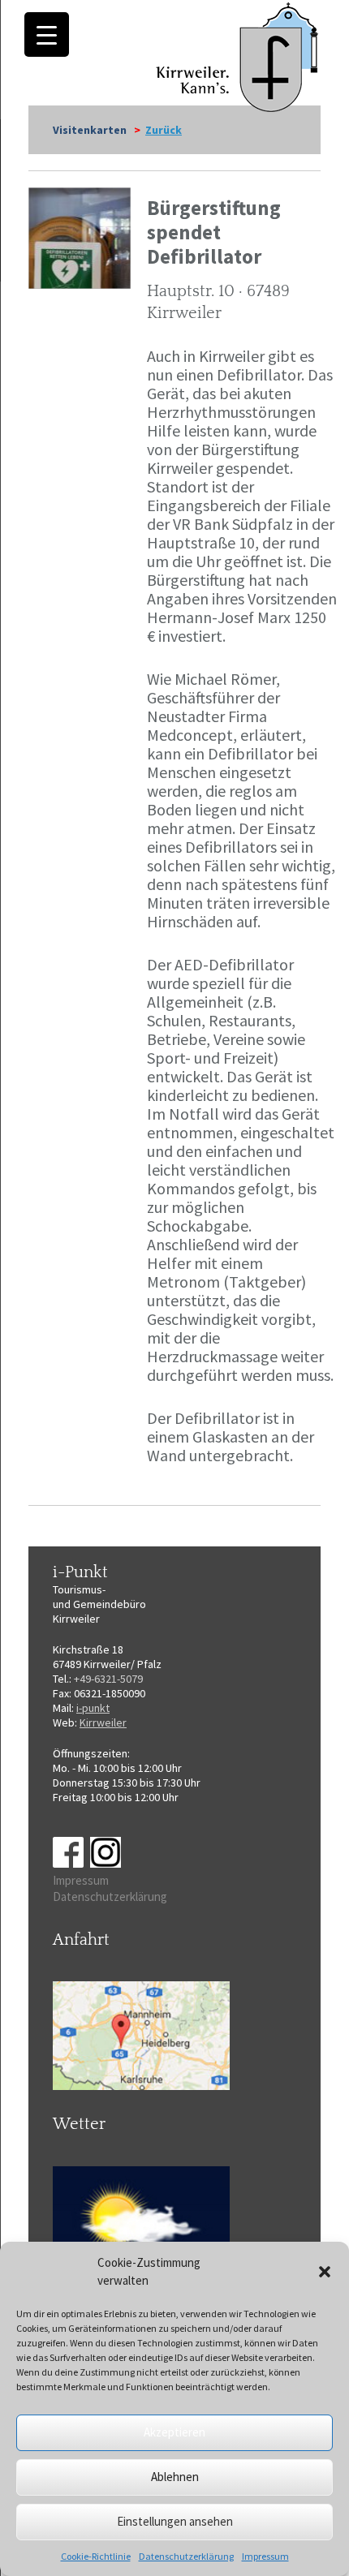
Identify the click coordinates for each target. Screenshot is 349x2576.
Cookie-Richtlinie (96, 2556)
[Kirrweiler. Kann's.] (238, 56)
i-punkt (93, 1708)
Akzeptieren (174, 2432)
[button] (325, 2272)
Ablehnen (175, 2477)
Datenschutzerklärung (186, 2556)
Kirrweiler (103, 1722)
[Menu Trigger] (47, 34)
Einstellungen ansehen (175, 2521)
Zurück (164, 130)
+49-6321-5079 (108, 1679)
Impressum (265, 2556)
